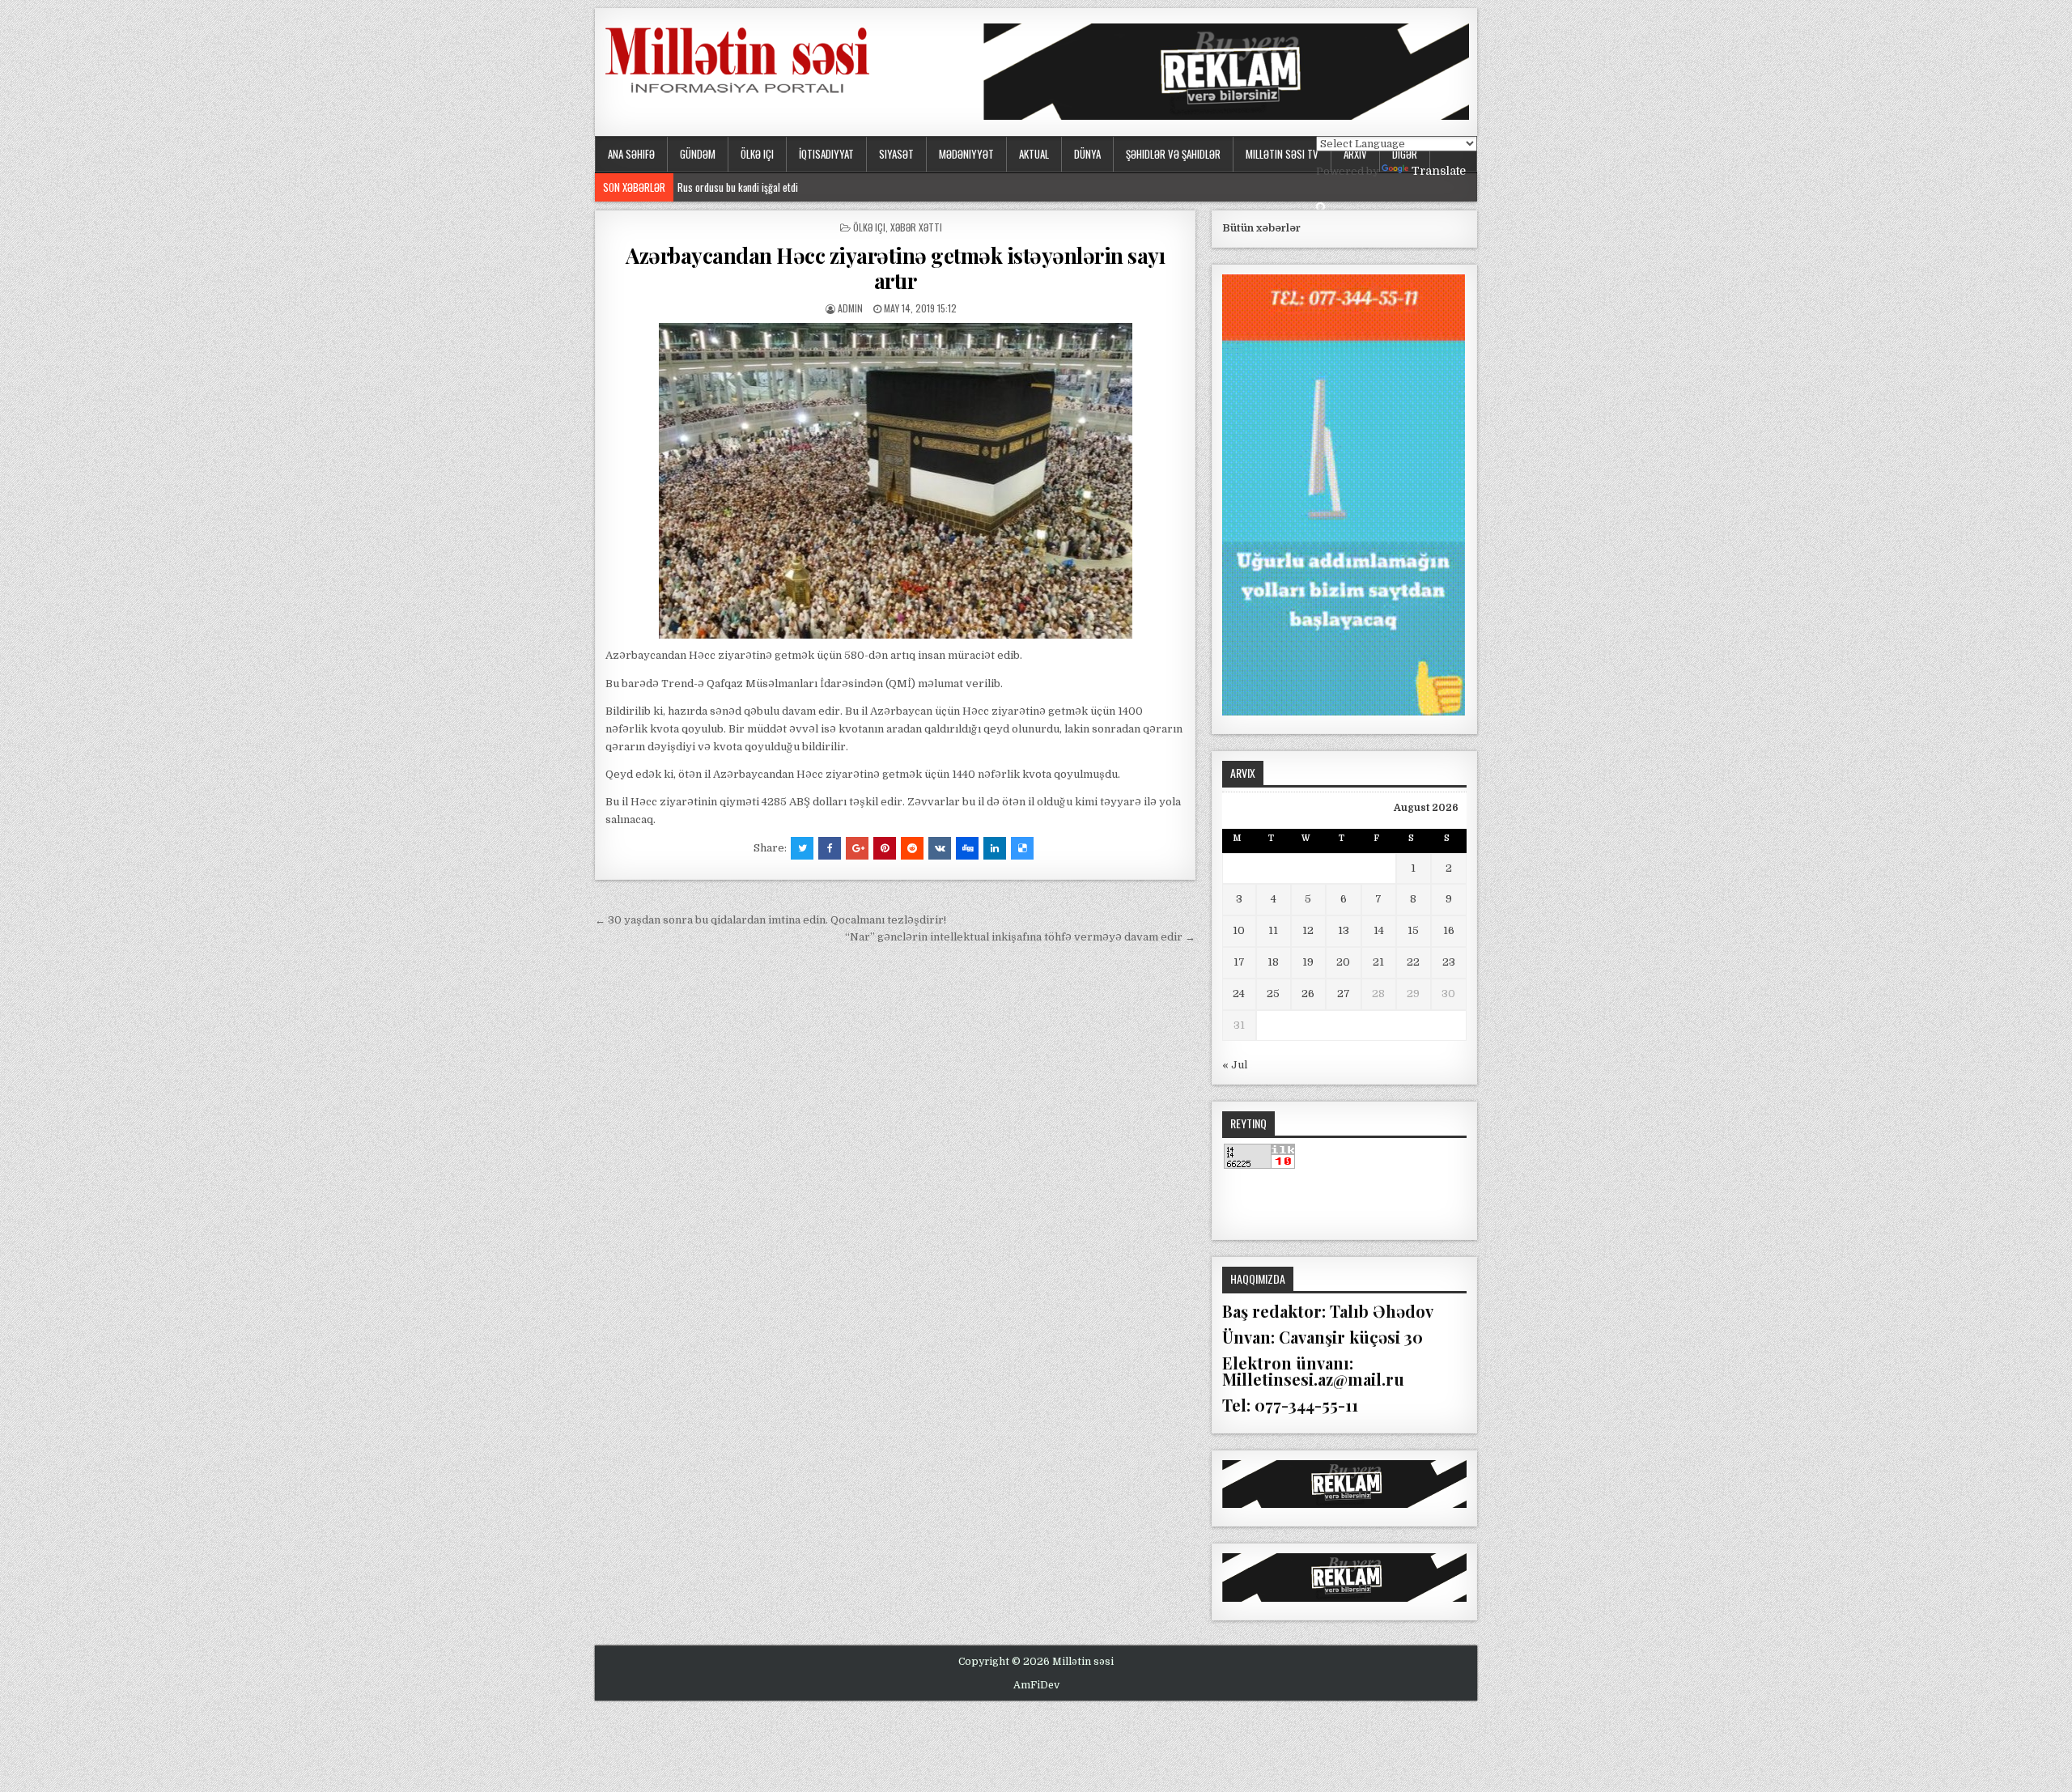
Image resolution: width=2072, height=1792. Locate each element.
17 (1239, 962)
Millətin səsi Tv (1282, 154)
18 (1273, 962)
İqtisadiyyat (826, 154)
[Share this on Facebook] (830, 848)
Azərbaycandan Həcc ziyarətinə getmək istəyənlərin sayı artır (895, 268)
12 (1308, 930)
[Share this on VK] (940, 848)
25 (1273, 994)
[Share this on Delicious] (1022, 848)
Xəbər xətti (916, 227)
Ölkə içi (757, 154)
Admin (850, 308)
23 (1449, 962)
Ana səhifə (631, 154)
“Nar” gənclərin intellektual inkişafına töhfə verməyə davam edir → (1020, 937)
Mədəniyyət (966, 154)
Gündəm (698, 154)
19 (1308, 962)
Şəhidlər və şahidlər (1173, 154)
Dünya (1087, 154)
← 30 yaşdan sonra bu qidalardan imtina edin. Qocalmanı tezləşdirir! (771, 920)
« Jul (1235, 1065)
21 (1378, 962)
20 (1343, 962)
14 (1379, 930)
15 (1413, 930)
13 (1344, 930)
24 (1239, 994)
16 (1449, 930)
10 (1239, 930)
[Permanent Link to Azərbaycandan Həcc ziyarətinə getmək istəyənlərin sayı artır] (895, 481)
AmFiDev (1036, 1685)
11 (1273, 930)
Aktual (1034, 154)
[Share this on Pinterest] (885, 848)
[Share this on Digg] (967, 848)
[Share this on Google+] (857, 848)
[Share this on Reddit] (912, 848)
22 (1413, 962)
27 (1344, 994)
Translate (1439, 171)
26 (1308, 994)
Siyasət (896, 154)
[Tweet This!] (802, 848)
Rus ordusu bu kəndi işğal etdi (742, 187)
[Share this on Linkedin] (995, 848)
